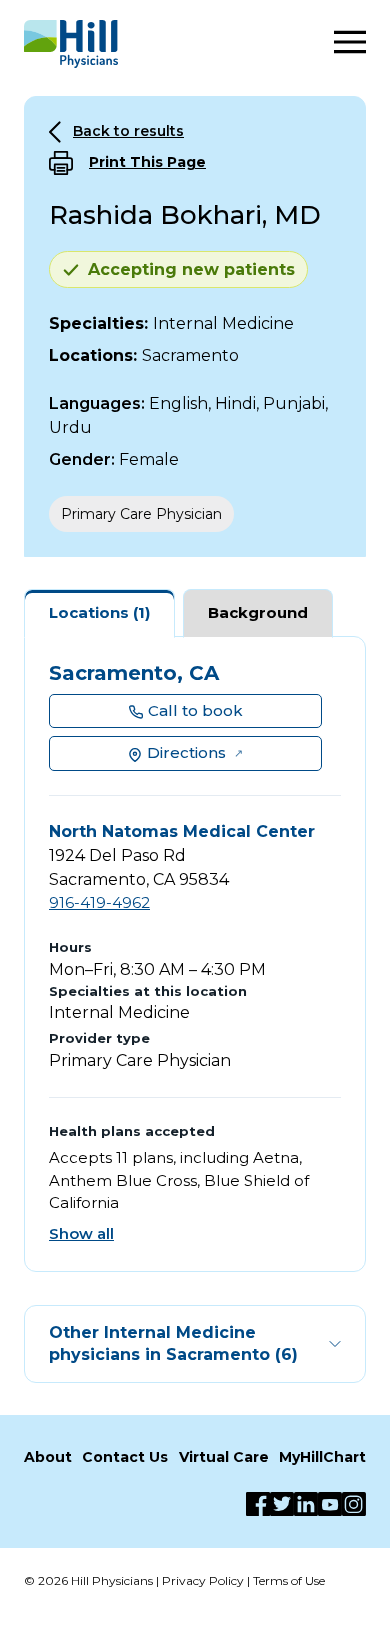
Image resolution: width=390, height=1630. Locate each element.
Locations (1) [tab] (99, 612)
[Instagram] (354, 1504)
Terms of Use (289, 1580)
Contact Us (125, 1457)
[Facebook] (258, 1504)
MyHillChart (322, 1457)
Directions (186, 752)
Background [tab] (258, 612)
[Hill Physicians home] (71, 44)
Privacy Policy (203, 1580)
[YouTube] (330, 1504)
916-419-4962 (99, 902)
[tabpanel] (195, 954)
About (48, 1457)
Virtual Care (224, 1457)
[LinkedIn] (306, 1504)
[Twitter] (282, 1504)
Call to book (195, 710)
